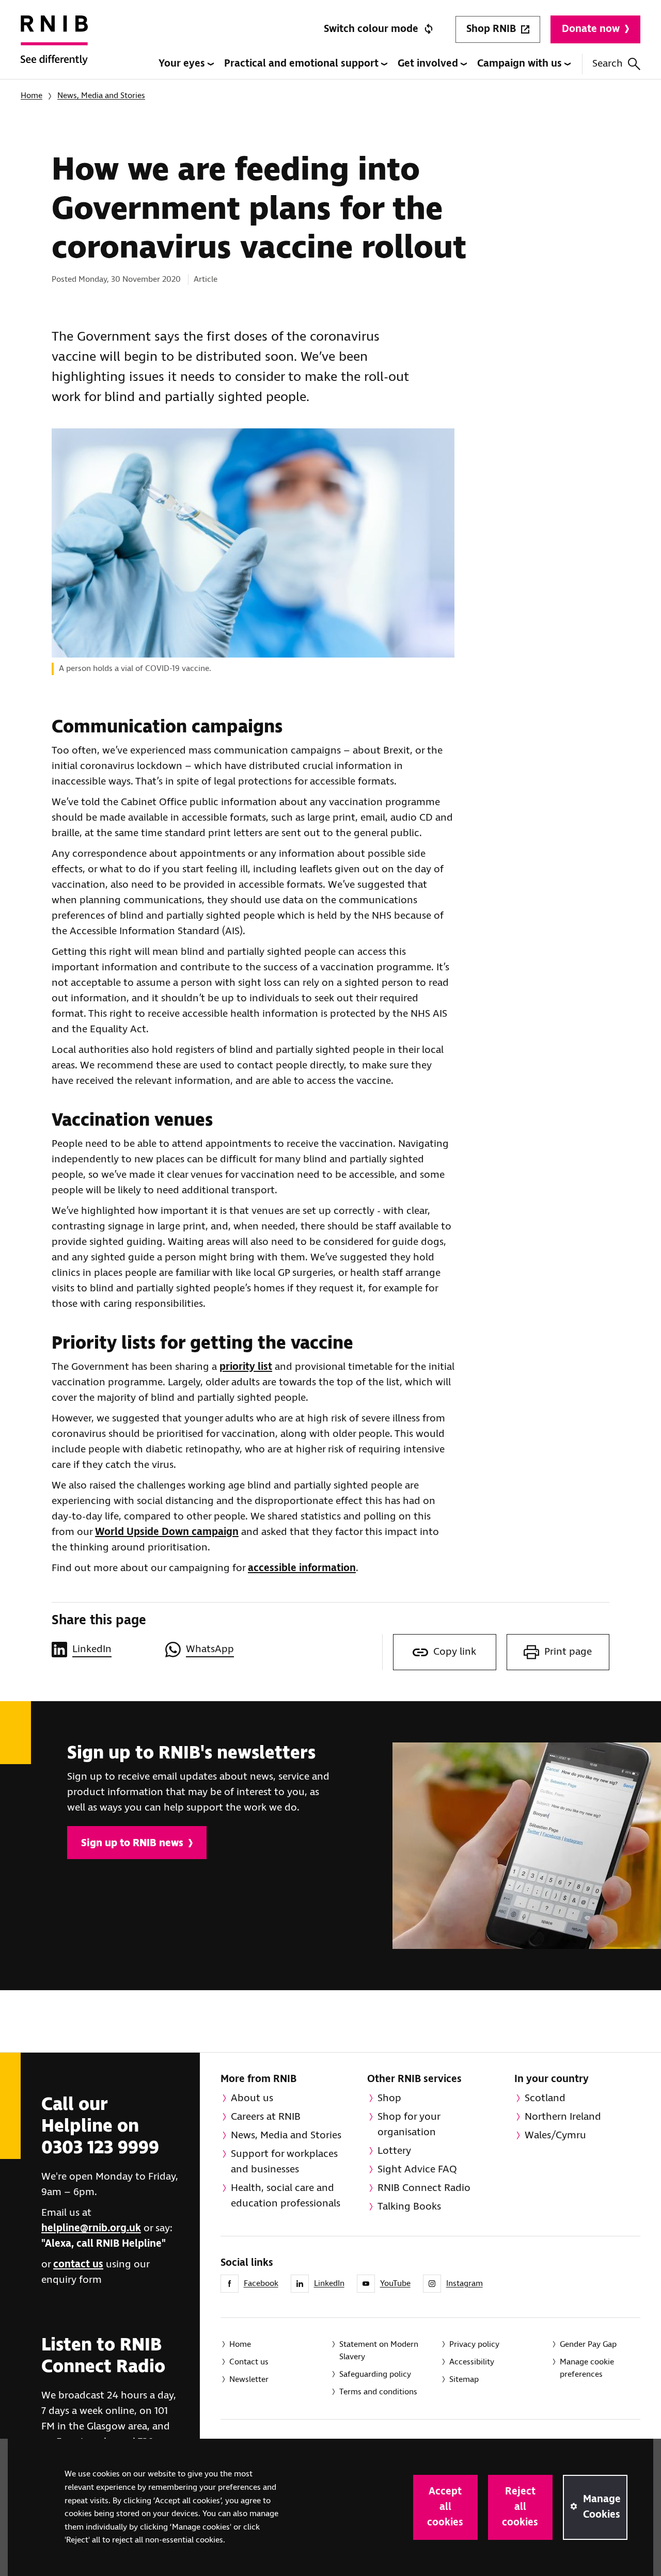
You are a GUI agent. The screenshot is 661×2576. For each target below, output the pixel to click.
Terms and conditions (378, 2392)
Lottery (394, 2151)
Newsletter (249, 2380)
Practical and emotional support (303, 64)
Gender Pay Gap (588, 2345)
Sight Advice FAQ (417, 2170)
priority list (246, 1367)
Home (32, 96)
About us (252, 2098)
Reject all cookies (520, 2507)
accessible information (302, 1568)
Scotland (545, 2098)
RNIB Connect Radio (424, 2188)
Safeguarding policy (375, 2374)
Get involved (429, 64)
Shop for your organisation (409, 2125)
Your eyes (183, 64)
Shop (389, 2098)
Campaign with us (521, 64)
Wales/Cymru (555, 2135)
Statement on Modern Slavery (379, 2351)
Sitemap (464, 2380)
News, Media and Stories (101, 96)
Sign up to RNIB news (132, 1843)
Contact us (249, 2362)
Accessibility (472, 2362)
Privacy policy (474, 2345)
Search (608, 64)
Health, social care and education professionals (286, 2196)
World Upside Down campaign (167, 1532)
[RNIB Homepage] (54, 47)
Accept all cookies (445, 2507)
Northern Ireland (563, 2117)
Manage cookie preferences (587, 2368)
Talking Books (409, 2207)
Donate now (591, 29)
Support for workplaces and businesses (284, 2162)
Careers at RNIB (266, 2117)
